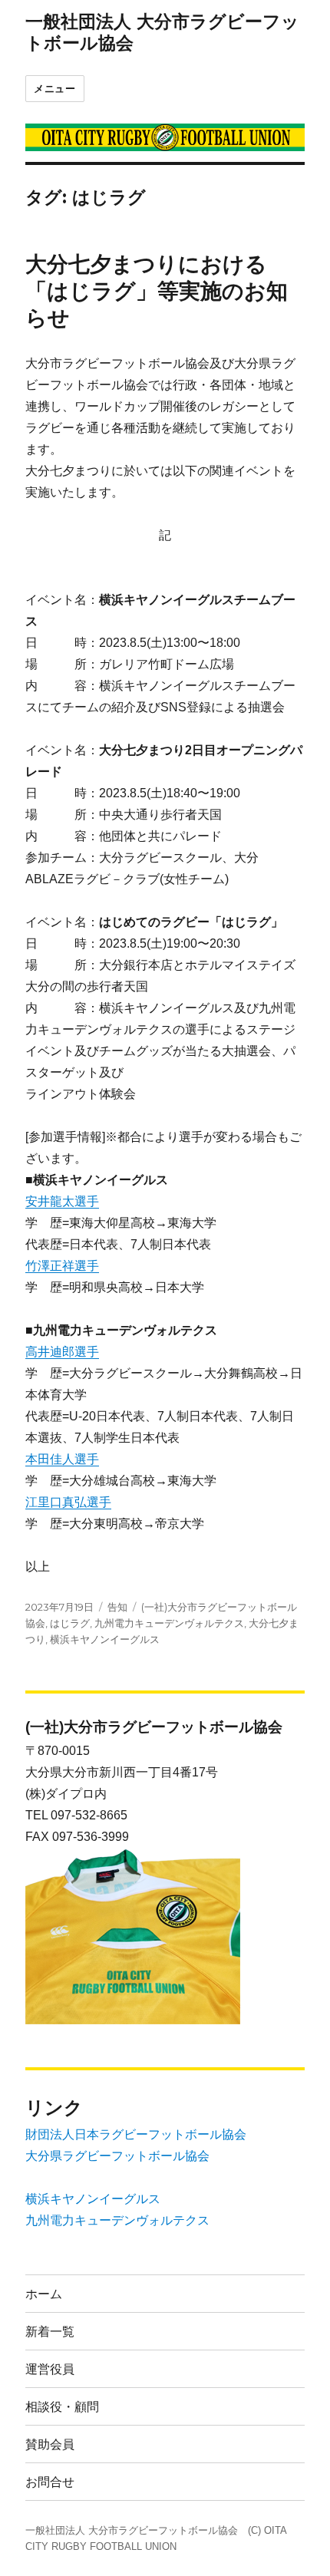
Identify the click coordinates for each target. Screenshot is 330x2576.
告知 (117, 1607)
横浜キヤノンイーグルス (105, 1639)
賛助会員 (50, 2444)
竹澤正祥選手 (62, 1266)
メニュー (54, 88)
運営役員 (50, 2369)
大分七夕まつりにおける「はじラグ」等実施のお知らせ (157, 291)
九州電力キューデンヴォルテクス (169, 1623)
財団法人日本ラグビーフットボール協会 (136, 2134)
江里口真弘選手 (68, 1502)
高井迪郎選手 (62, 1352)
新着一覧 (50, 2332)
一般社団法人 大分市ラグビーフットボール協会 (132, 2530)
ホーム (44, 2294)
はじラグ (70, 1623)
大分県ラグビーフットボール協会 (117, 2156)
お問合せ (50, 2482)
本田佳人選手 (62, 1459)
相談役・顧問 (62, 2407)
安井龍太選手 (62, 1201)
